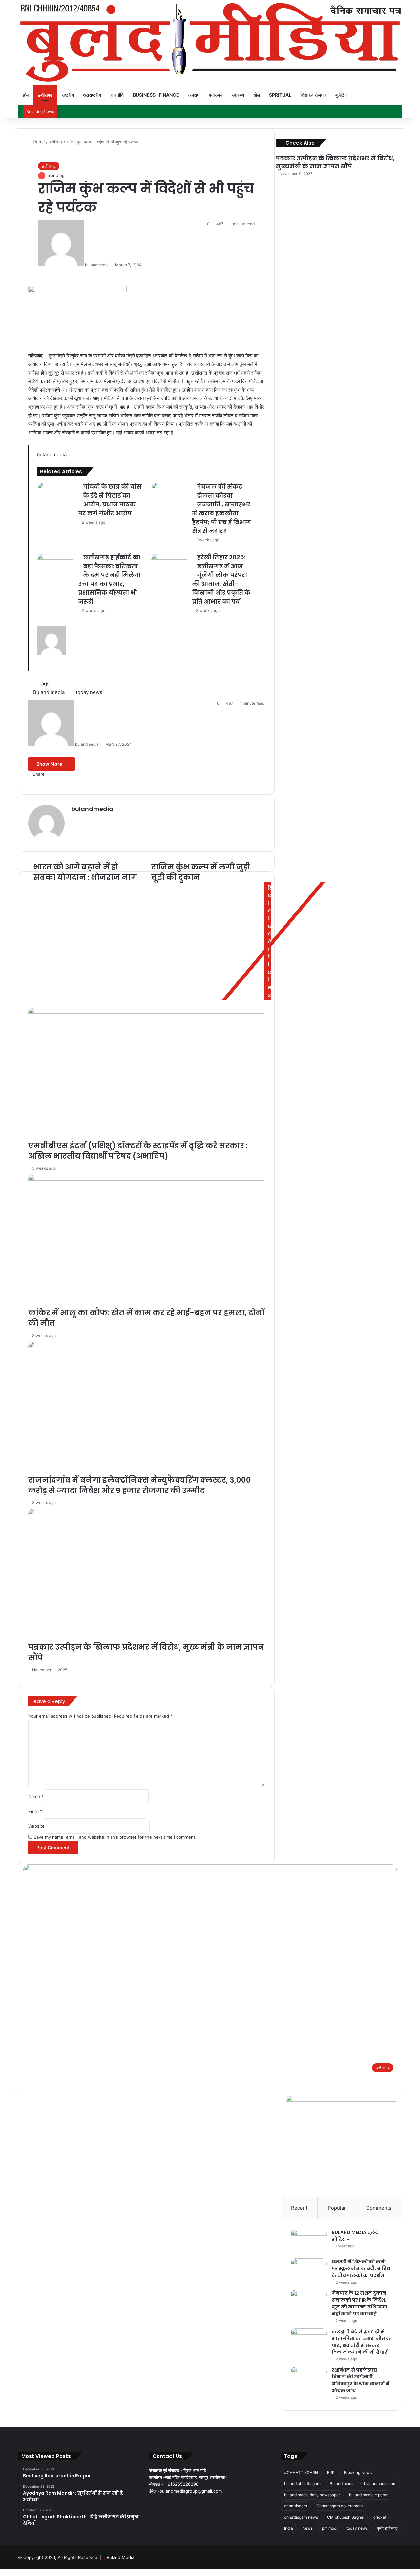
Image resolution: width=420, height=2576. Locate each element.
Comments (379, 2208)
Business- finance (156, 95)
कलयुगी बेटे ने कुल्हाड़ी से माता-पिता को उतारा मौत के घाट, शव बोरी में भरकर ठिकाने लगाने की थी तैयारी (361, 2342)
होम (26, 95)
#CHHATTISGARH (301, 2472)
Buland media (342, 2484)
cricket (380, 2517)
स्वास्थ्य (238, 95)
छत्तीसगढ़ (45, 95)
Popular (337, 2208)
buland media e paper (369, 2495)
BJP (331, 2472)
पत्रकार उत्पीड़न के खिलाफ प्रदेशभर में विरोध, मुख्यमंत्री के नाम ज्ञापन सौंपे (335, 162)
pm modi (330, 2528)
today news (357, 2528)
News (307, 2528)
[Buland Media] (210, 42)
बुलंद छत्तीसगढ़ (387, 2528)
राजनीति (117, 95)
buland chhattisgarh (302, 2484)
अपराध (194, 95)
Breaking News (358, 2472)
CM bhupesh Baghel (346, 2517)
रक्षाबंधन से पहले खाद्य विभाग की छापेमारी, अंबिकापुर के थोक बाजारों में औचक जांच (361, 2380)
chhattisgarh (296, 2506)
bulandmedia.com (380, 2484)
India (289, 2528)
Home (38, 142)
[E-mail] (40, 670)
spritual (280, 95)
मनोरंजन (216, 95)
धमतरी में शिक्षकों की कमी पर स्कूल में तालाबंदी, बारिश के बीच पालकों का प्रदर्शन (361, 2268)
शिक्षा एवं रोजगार (313, 95)
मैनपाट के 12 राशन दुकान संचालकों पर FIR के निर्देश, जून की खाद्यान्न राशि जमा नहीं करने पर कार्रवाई (359, 2303)
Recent (299, 2208)
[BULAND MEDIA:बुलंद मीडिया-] (309, 2241)
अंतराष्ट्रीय (92, 95)
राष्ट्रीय (68, 95)
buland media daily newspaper (312, 2495)
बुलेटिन (341, 95)
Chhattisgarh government (340, 2506)
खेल (257, 95)
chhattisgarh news (301, 2517)
